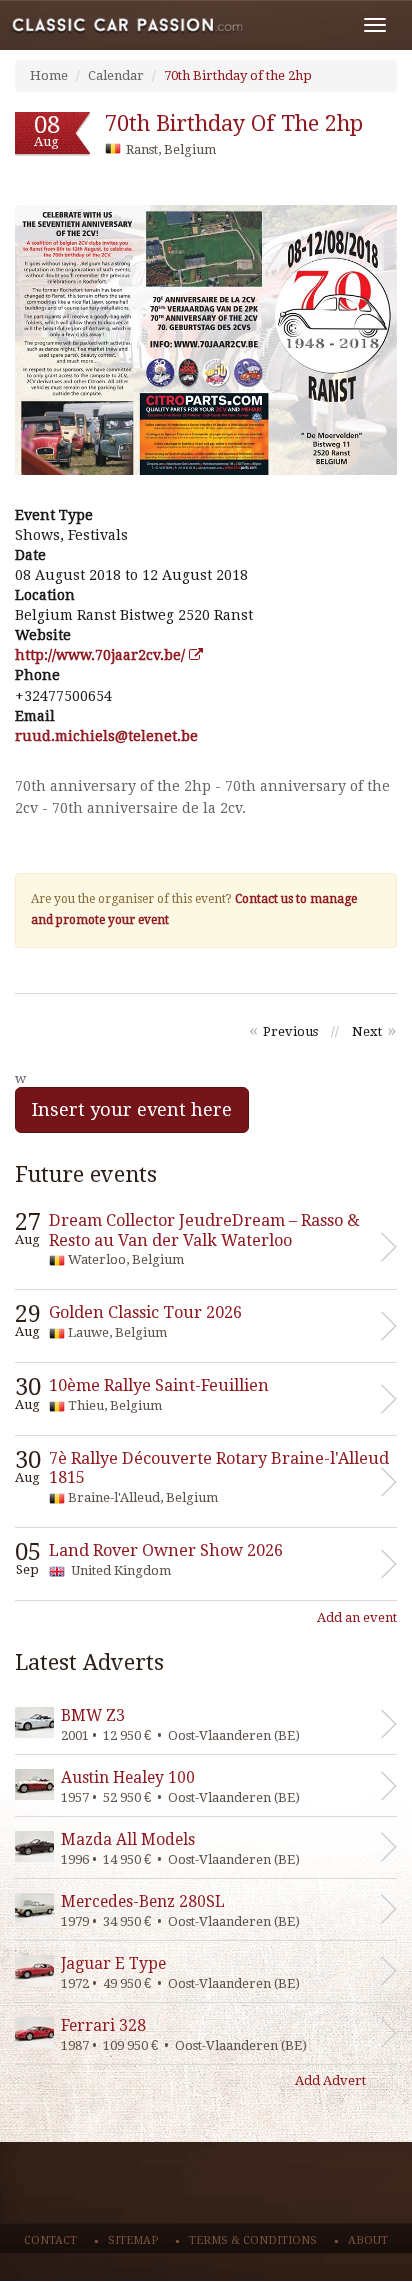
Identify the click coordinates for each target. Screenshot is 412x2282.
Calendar (116, 75)
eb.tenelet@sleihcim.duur (106, 736)
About (368, 2240)
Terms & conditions (253, 2240)
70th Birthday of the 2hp (238, 75)
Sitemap (133, 2240)
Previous (290, 1031)
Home (49, 75)
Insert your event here (132, 1109)
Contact (50, 2240)
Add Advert (330, 2080)
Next (367, 1031)
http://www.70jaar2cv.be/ (102, 655)
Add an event (357, 1617)
